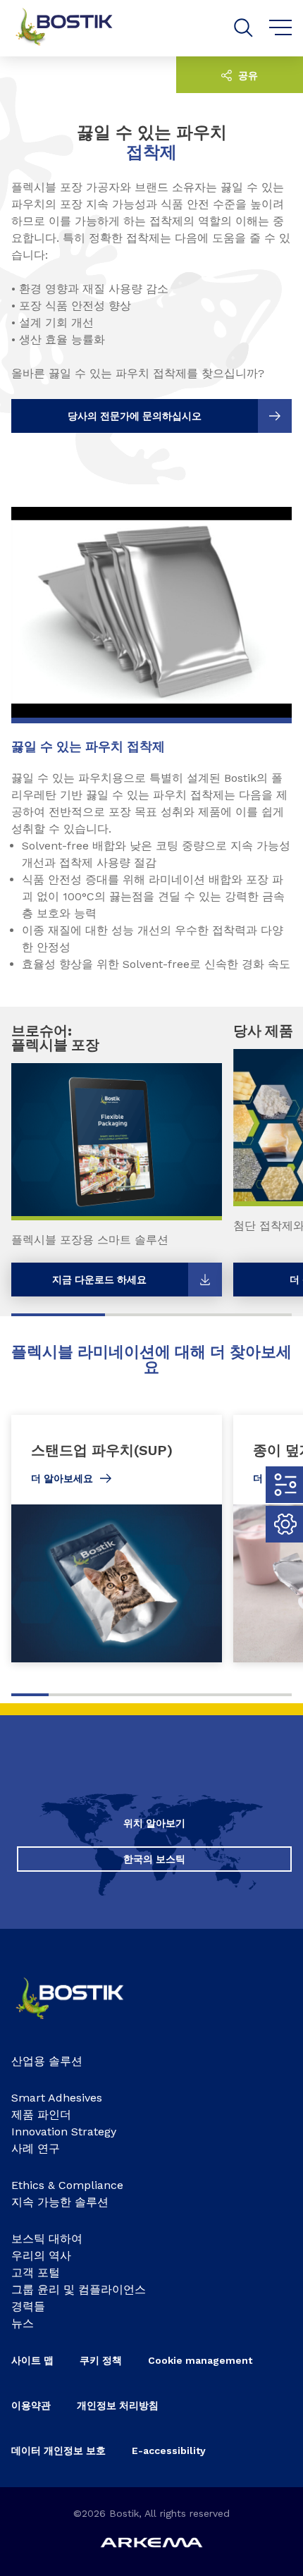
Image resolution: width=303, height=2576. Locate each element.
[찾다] (243, 28)
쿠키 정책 (101, 2360)
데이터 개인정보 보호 (58, 2451)
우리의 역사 (41, 2256)
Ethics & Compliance (67, 2185)
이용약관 (31, 2405)
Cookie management (200, 2360)
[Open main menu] (281, 28)
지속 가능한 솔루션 (60, 2202)
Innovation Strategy (64, 2132)
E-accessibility (169, 2451)
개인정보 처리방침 (118, 2405)
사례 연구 (36, 2148)
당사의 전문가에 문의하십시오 (135, 416)
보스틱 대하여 (47, 2239)
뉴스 (23, 2323)
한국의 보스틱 (154, 1859)
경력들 (28, 2306)
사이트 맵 (32, 2360)
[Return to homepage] (75, 28)
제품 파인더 (41, 2115)
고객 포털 (36, 2273)
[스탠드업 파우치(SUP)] (117, 1539)
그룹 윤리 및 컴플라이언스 (79, 2289)
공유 (247, 75)
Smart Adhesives (57, 2098)
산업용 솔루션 (47, 2061)
